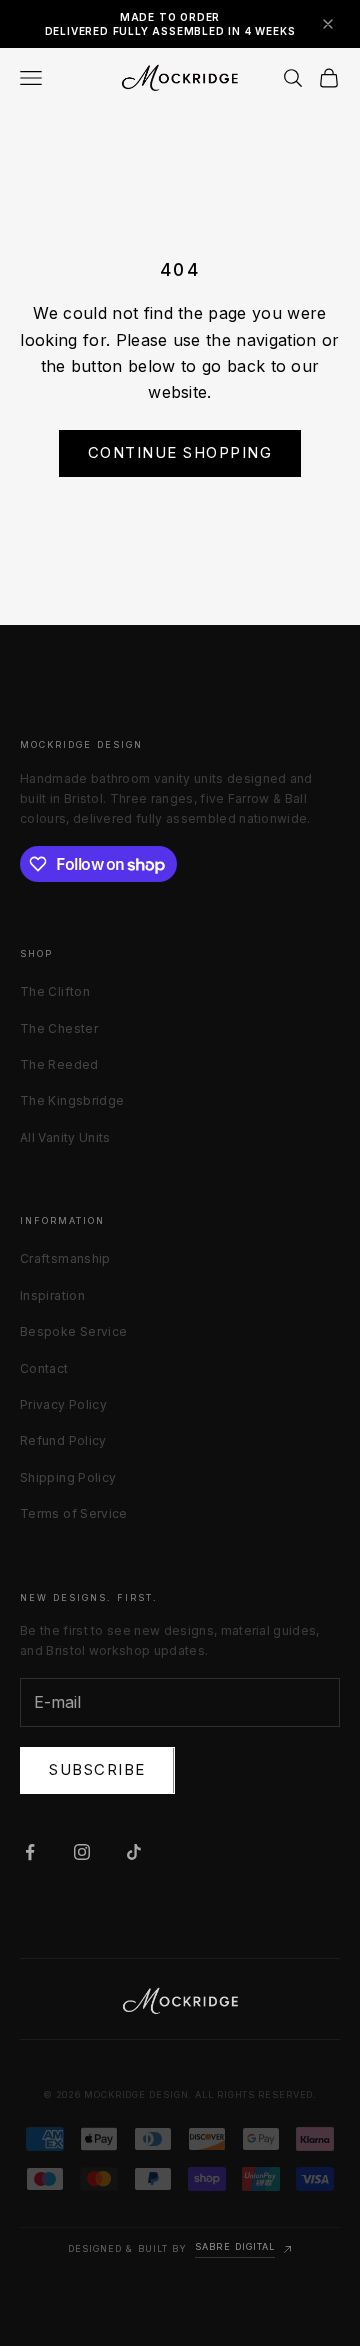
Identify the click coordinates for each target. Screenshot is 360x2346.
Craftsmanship (65, 1258)
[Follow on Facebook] (30, 1852)
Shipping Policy (68, 1477)
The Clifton (55, 991)
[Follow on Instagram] (82, 1852)
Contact (44, 1368)
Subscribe (97, 1769)
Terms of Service (74, 1513)
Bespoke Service (73, 1331)
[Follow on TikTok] (134, 1852)
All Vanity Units (65, 1137)
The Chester (59, 1028)
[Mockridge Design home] (180, 2001)
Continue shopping (180, 452)
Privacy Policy (63, 1404)
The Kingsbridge (72, 1100)
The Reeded (59, 1064)
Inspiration (52, 1295)
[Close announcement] (328, 24)
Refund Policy (63, 1440)
